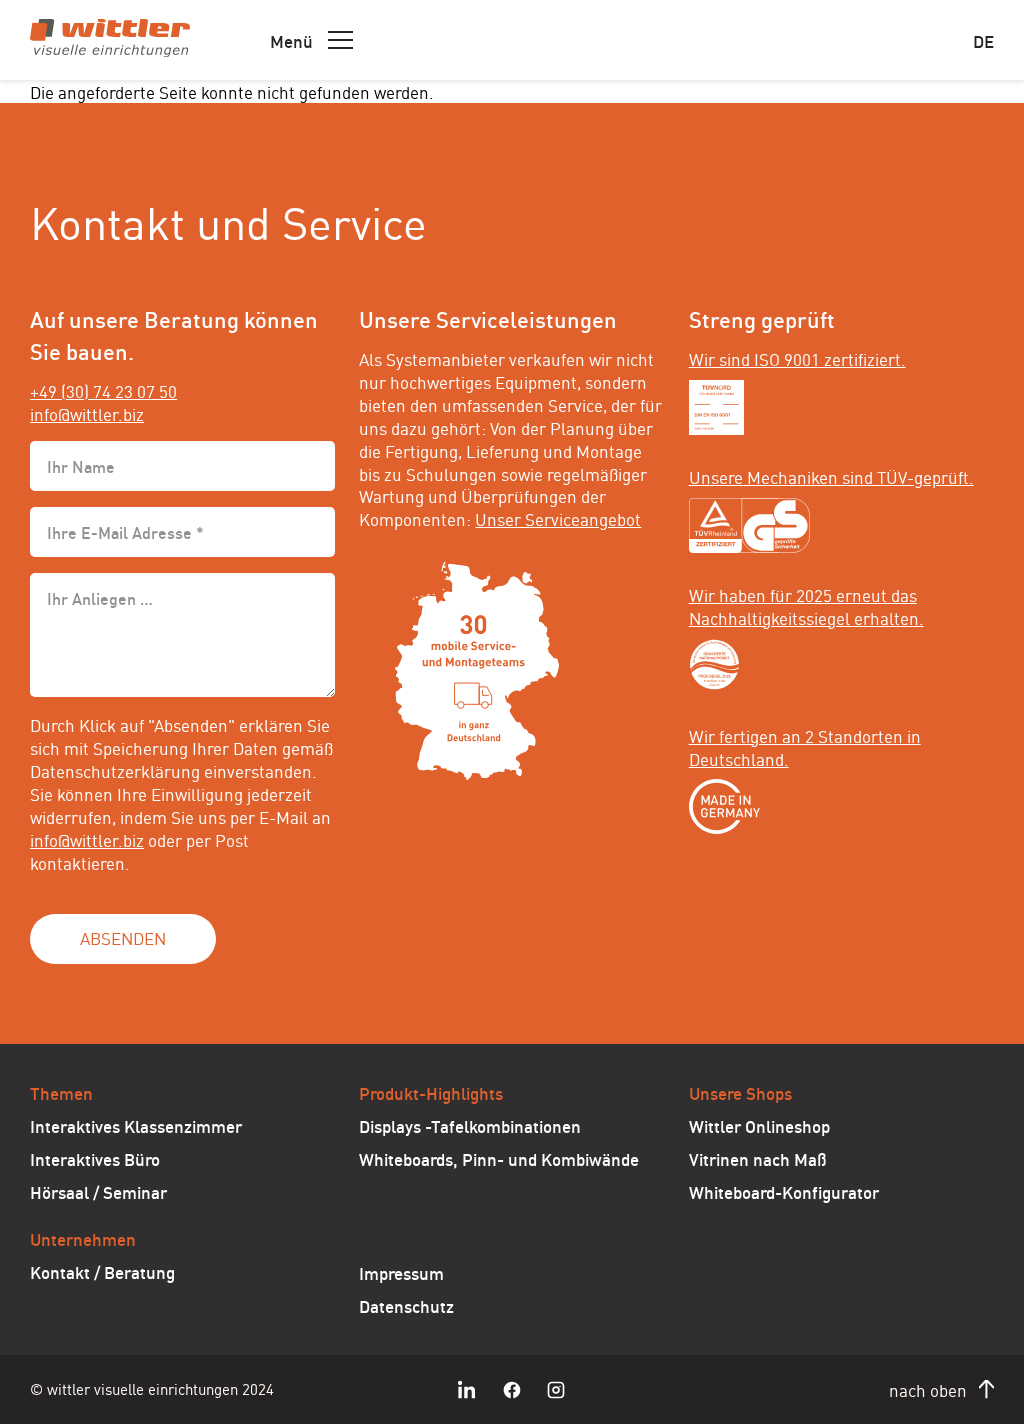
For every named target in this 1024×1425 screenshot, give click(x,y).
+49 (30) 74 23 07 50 (103, 390)
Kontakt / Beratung (102, 1271)
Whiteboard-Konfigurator (784, 1191)
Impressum (401, 1272)
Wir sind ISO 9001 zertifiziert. (797, 358)
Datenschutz (406, 1305)
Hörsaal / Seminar (98, 1191)
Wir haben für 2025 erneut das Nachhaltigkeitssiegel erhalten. (806, 605)
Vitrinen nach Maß (758, 1158)
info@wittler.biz (87, 413)
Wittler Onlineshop (759, 1125)
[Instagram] (556, 1390)
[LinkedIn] (468, 1390)
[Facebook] (512, 1390)
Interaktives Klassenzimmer (136, 1125)
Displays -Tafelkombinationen (470, 1125)
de (983, 40)
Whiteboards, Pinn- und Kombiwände (499, 1158)
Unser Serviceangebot (558, 518)
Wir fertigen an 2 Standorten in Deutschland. (805, 746)
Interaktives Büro (95, 1158)
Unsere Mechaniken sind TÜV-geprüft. (831, 476)
